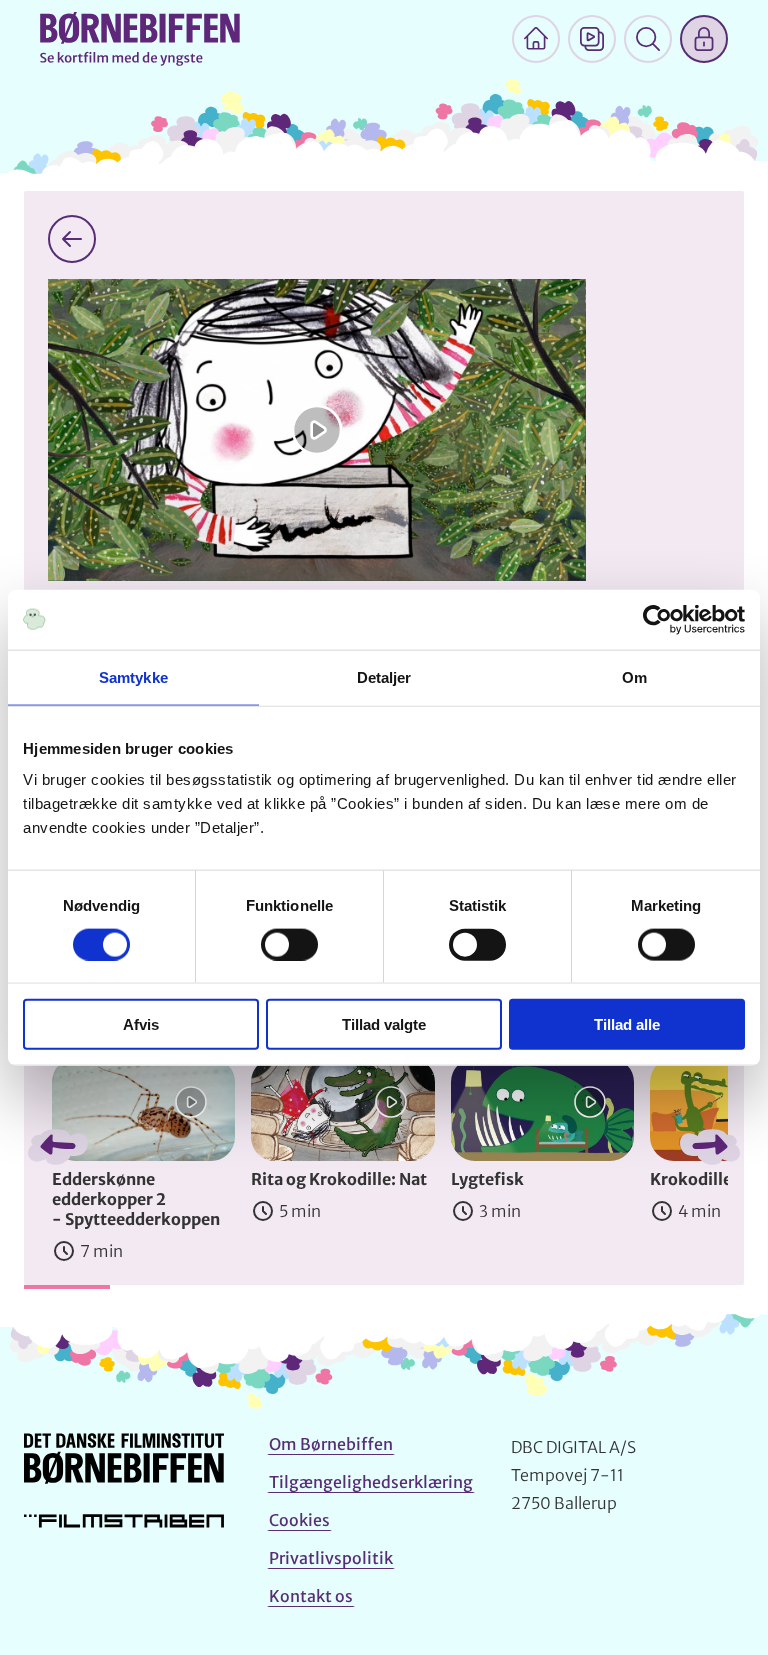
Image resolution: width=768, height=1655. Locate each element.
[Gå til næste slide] (710, 1147)
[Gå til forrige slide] (58, 1147)
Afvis (141, 1024)
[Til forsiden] (536, 39)
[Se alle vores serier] (592, 39)
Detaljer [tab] (384, 676)
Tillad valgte (384, 1024)
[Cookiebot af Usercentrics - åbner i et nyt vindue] (657, 619)
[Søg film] (648, 39)
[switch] (289, 944)
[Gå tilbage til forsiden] (72, 239)
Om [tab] (634, 676)
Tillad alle (627, 1024)
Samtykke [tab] (133, 676)
